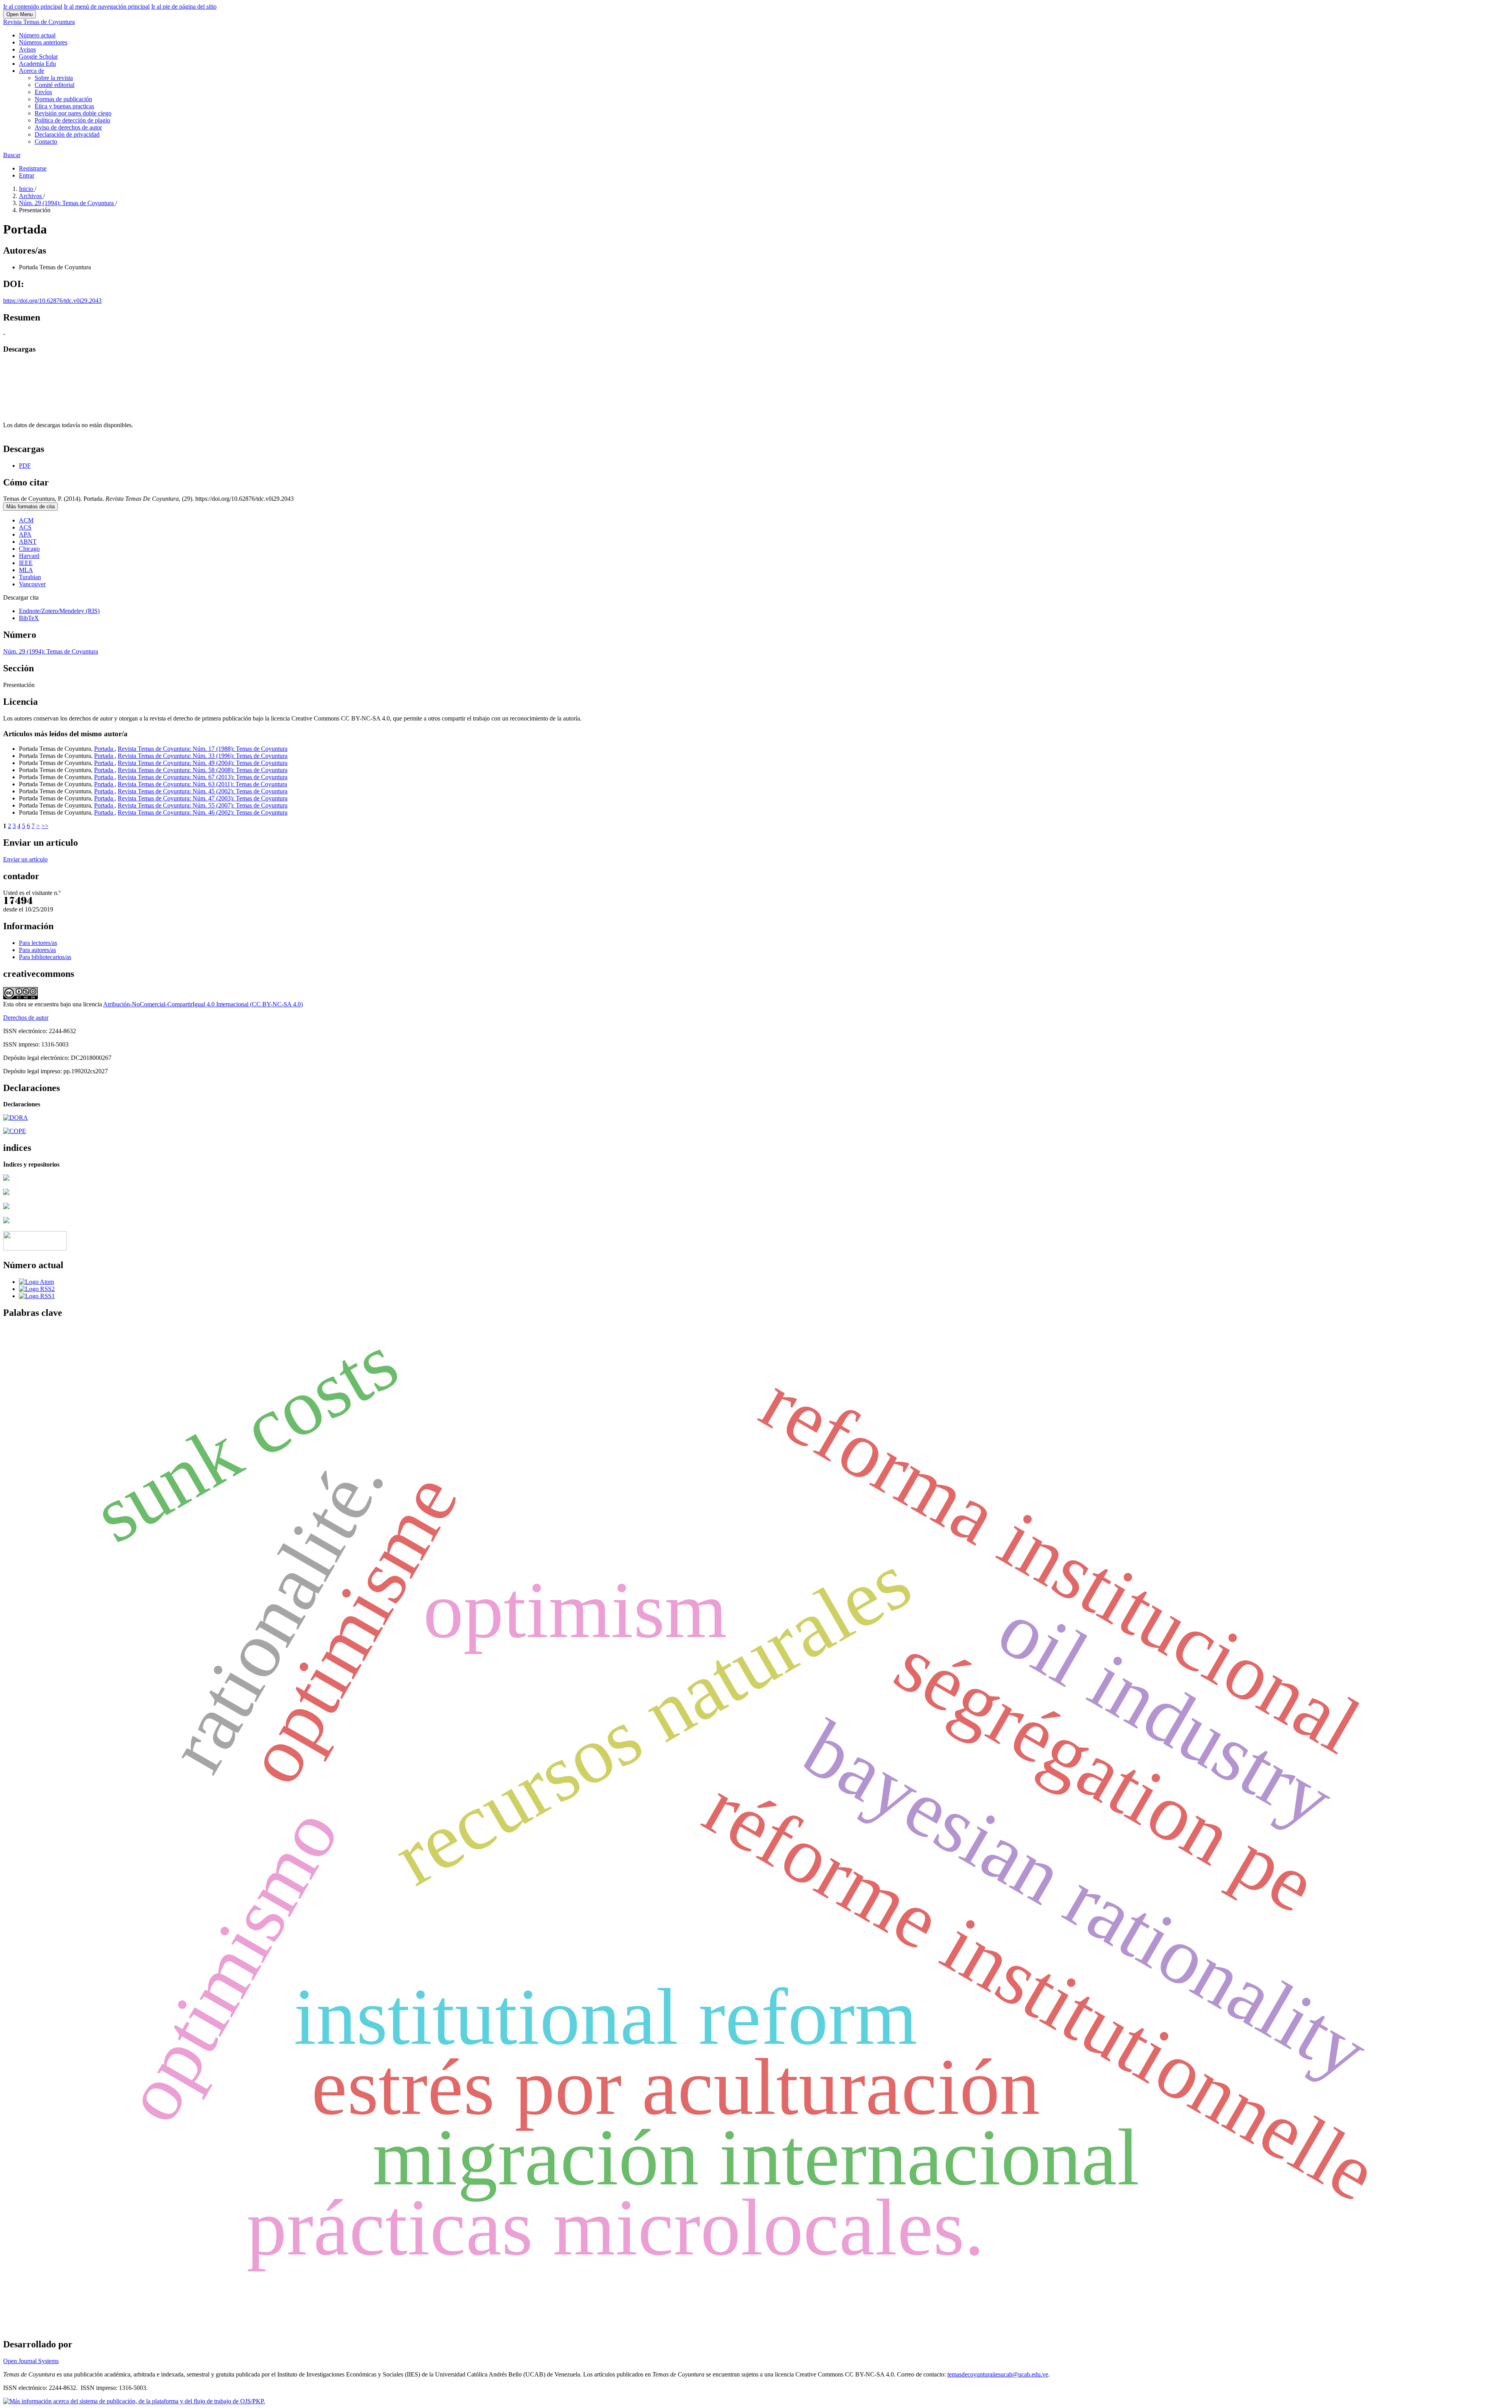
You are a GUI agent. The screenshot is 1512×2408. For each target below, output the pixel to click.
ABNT (28, 542)
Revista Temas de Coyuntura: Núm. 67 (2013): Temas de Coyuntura (203, 777)
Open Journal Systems (31, 2361)
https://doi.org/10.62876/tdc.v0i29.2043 (52, 301)
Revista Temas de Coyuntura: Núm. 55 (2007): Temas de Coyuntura (203, 805)
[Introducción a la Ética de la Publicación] (15, 1131)
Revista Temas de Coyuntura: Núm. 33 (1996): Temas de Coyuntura (203, 756)
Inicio (27, 189)
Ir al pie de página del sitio (184, 6)
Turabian (30, 577)
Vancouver (32, 584)
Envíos (43, 92)
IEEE (26, 563)
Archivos (31, 196)
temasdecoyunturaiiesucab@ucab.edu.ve (998, 2374)
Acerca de (31, 71)
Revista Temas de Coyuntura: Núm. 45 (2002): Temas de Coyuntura (203, 791)
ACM (26, 520)
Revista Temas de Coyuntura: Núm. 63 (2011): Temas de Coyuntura (202, 784)
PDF (25, 466)
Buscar (12, 155)
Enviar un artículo (25, 859)
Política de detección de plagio (72, 120)
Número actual (37, 35)
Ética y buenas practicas (64, 106)
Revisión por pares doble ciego (73, 113)
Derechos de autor (26, 1018)
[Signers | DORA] (16, 1118)
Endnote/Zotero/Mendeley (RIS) (59, 611)
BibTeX (29, 618)
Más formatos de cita (31, 507)
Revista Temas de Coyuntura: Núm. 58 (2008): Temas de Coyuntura (203, 770)
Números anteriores (43, 42)
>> (45, 826)
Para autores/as (37, 950)
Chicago (29, 549)
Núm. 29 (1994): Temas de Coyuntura (67, 203)
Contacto (46, 142)
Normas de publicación (63, 99)
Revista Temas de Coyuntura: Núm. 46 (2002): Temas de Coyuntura (203, 812)
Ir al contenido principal (33, 6)
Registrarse (33, 168)
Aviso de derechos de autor (68, 127)
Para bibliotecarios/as (45, 957)
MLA (26, 570)
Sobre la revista (54, 78)
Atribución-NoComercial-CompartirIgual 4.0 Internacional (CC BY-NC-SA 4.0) (203, 1004)
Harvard (29, 556)
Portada (104, 749)
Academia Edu (37, 64)
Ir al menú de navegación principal (107, 6)
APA (25, 534)
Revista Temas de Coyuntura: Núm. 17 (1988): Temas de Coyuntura (203, 749)
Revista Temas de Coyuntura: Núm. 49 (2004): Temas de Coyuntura (203, 763)
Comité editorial (55, 85)
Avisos (27, 49)
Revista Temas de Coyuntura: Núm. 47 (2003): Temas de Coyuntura (203, 798)
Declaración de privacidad (67, 134)
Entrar (27, 175)
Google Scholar (38, 56)
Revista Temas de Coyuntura (39, 22)
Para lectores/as (38, 943)
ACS (25, 527)
